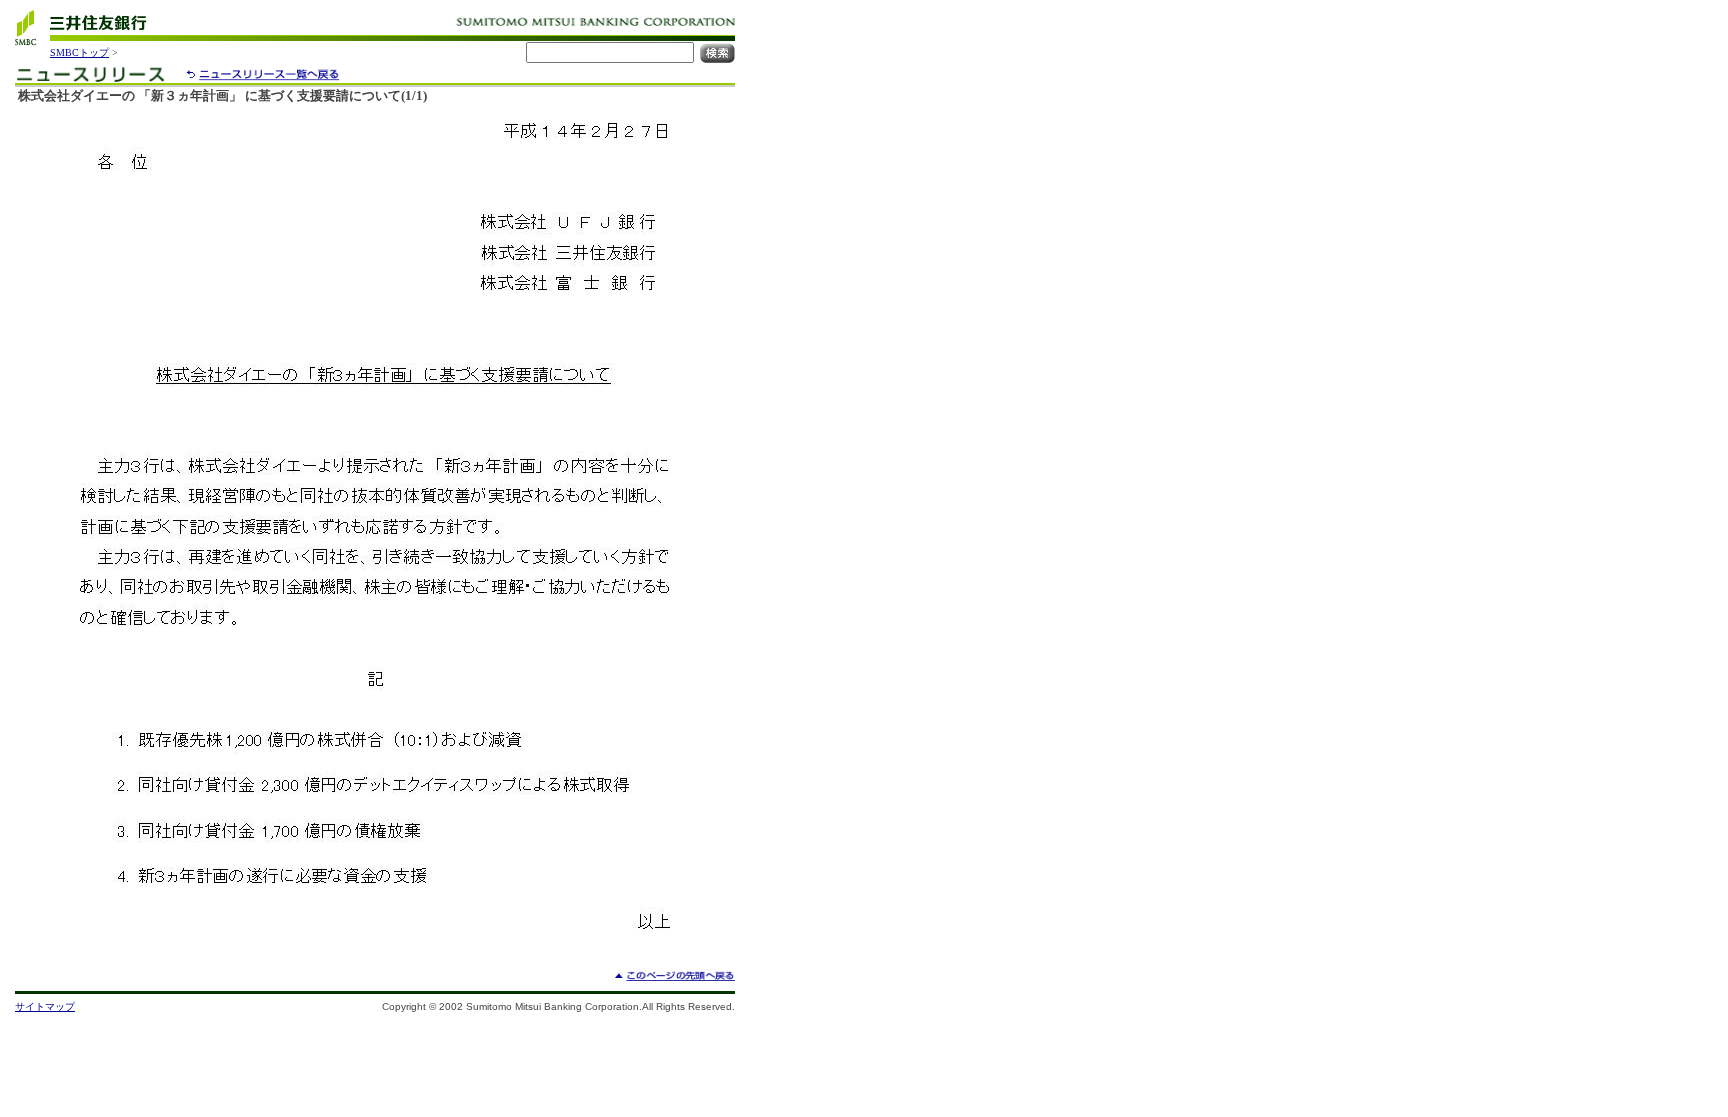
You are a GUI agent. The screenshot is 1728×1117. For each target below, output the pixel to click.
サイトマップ (45, 1006)
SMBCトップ (79, 52)
